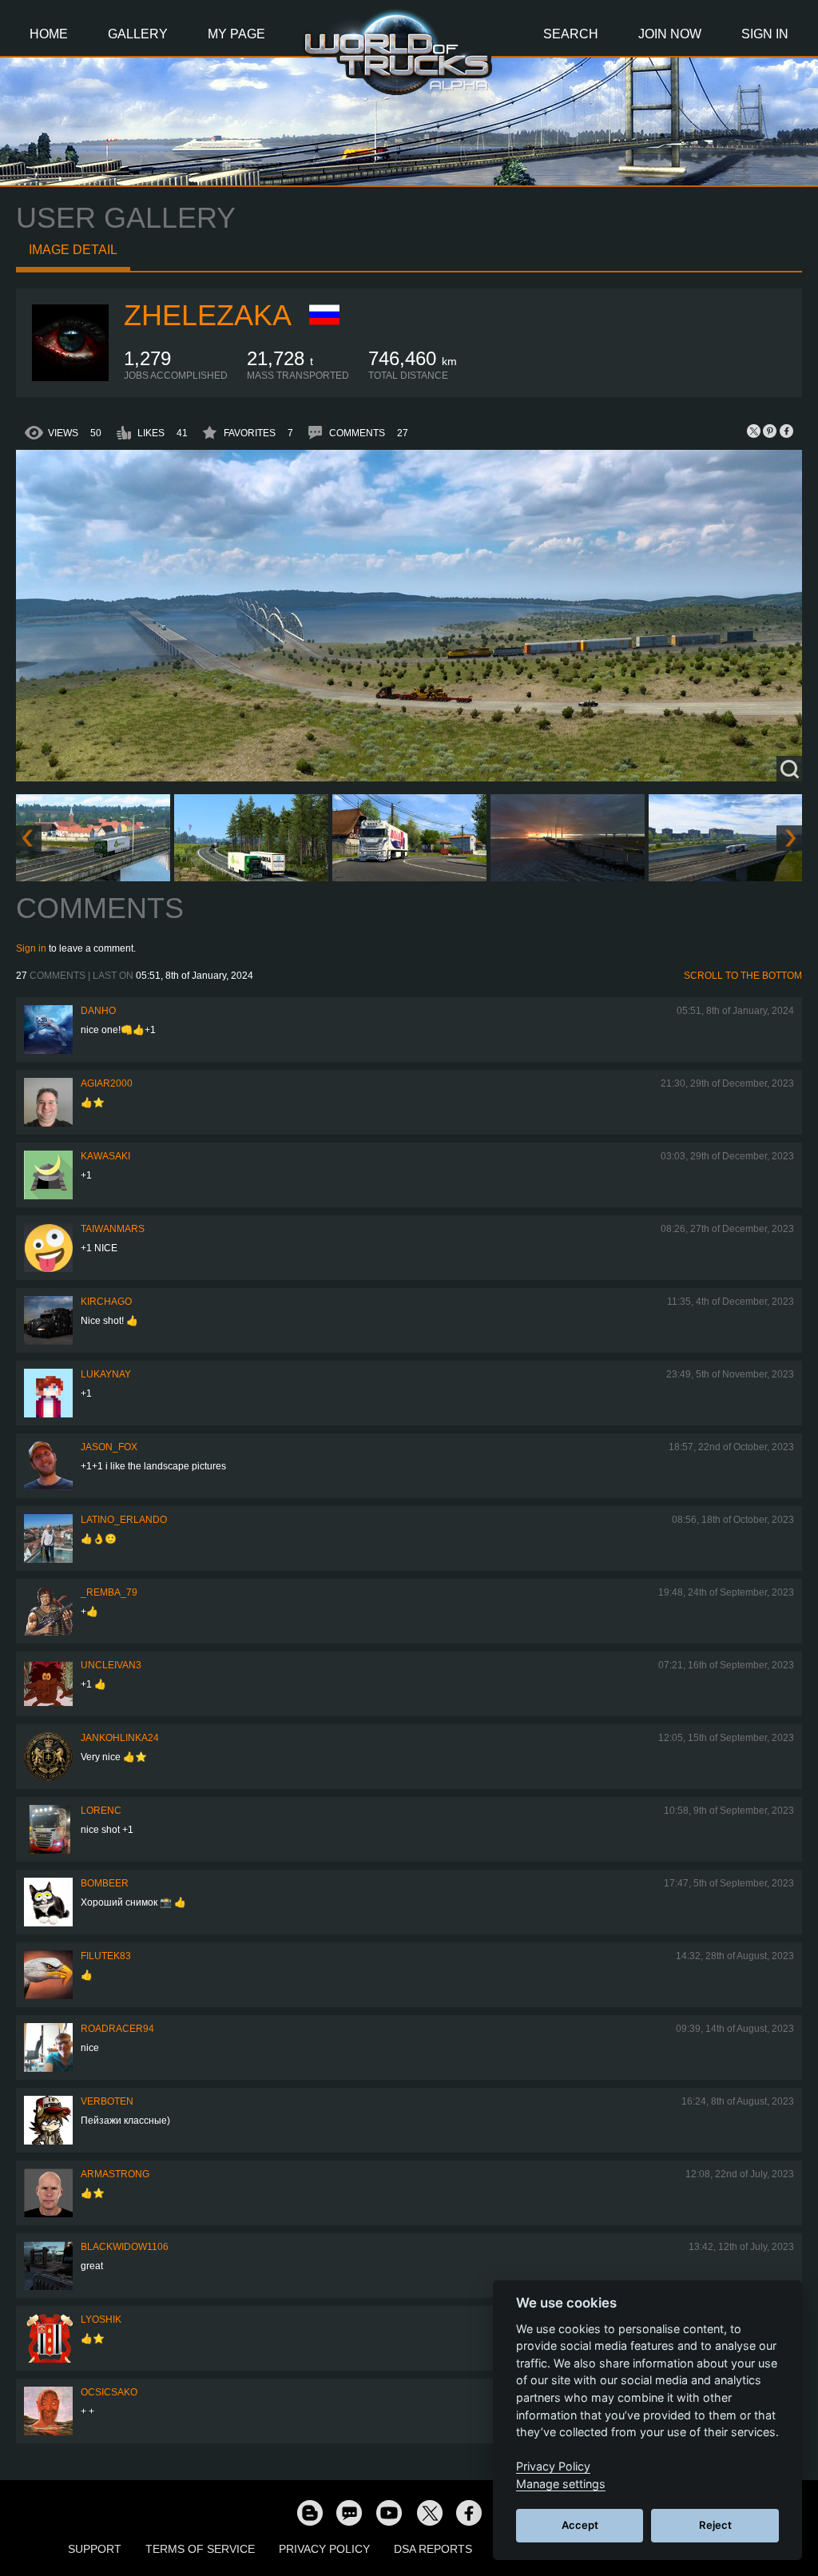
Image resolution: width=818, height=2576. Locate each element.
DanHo (98, 1011)
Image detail (73, 250)
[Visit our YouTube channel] (389, 2512)
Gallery (138, 34)
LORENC (101, 1811)
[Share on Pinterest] (770, 431)
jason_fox (109, 1447)
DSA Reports (433, 2549)
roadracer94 (117, 2029)
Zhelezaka (208, 315)
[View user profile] (70, 378)
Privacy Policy (324, 2549)
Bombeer (105, 1883)
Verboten (107, 2101)
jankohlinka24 (120, 1738)
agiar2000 (107, 1083)
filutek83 (106, 1956)
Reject (715, 2525)
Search (571, 34)
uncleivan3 (111, 1665)
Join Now (670, 34)
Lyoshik (101, 2320)
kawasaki (105, 1156)
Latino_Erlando (124, 1520)
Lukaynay (106, 1374)
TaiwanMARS (113, 1229)
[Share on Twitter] (754, 431)
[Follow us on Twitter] (429, 2512)
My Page (236, 34)
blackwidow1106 (125, 2247)
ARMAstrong (115, 2174)
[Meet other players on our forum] (349, 2512)
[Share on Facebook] (786, 431)
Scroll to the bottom (743, 976)
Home (49, 34)
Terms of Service (200, 2549)
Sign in (31, 948)
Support (95, 2549)
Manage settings (561, 2484)
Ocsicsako (109, 2392)
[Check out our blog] (309, 2512)
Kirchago (106, 1302)
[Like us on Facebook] (469, 2512)
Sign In (765, 34)
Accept (580, 2525)
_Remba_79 (109, 1592)
